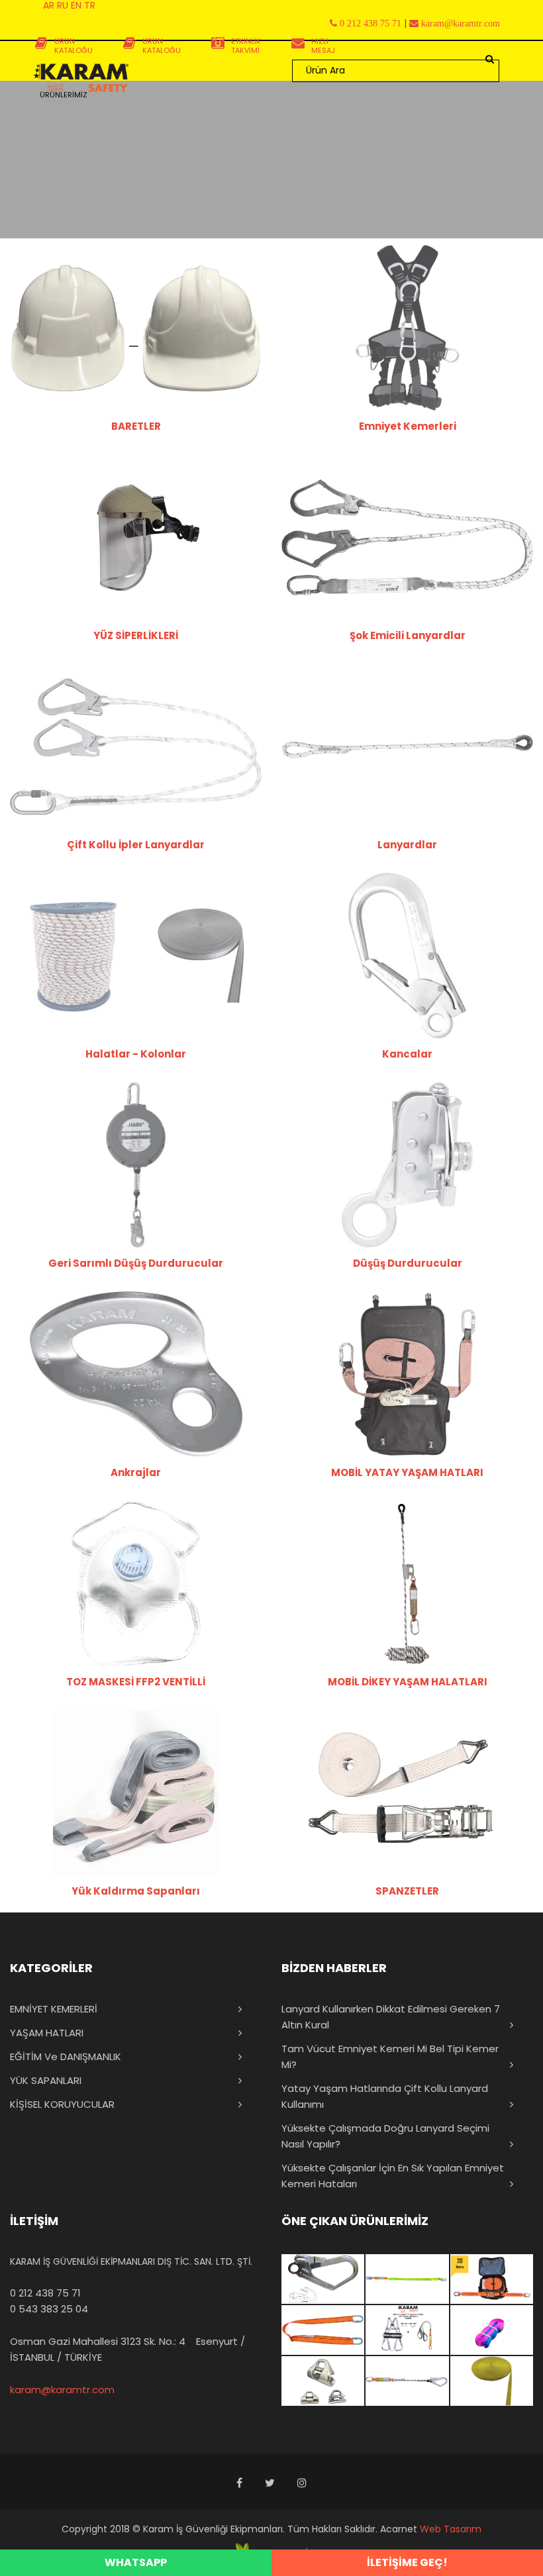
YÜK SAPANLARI (46, 2080)
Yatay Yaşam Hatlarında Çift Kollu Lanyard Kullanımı (385, 2096)
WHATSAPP (136, 2562)
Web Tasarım (451, 2529)
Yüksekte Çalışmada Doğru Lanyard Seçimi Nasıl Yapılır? (385, 2136)
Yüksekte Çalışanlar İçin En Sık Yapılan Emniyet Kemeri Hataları (393, 2176)
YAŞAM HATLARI (47, 2033)
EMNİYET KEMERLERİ (54, 2009)
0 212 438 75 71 (45, 2293)
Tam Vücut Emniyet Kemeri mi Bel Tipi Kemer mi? (390, 2056)
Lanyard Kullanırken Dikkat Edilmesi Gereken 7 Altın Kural (391, 2017)
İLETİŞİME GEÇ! (407, 2562)
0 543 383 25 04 (49, 2309)
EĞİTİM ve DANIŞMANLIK (66, 2056)
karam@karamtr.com (62, 2390)
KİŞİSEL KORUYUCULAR (62, 2104)
